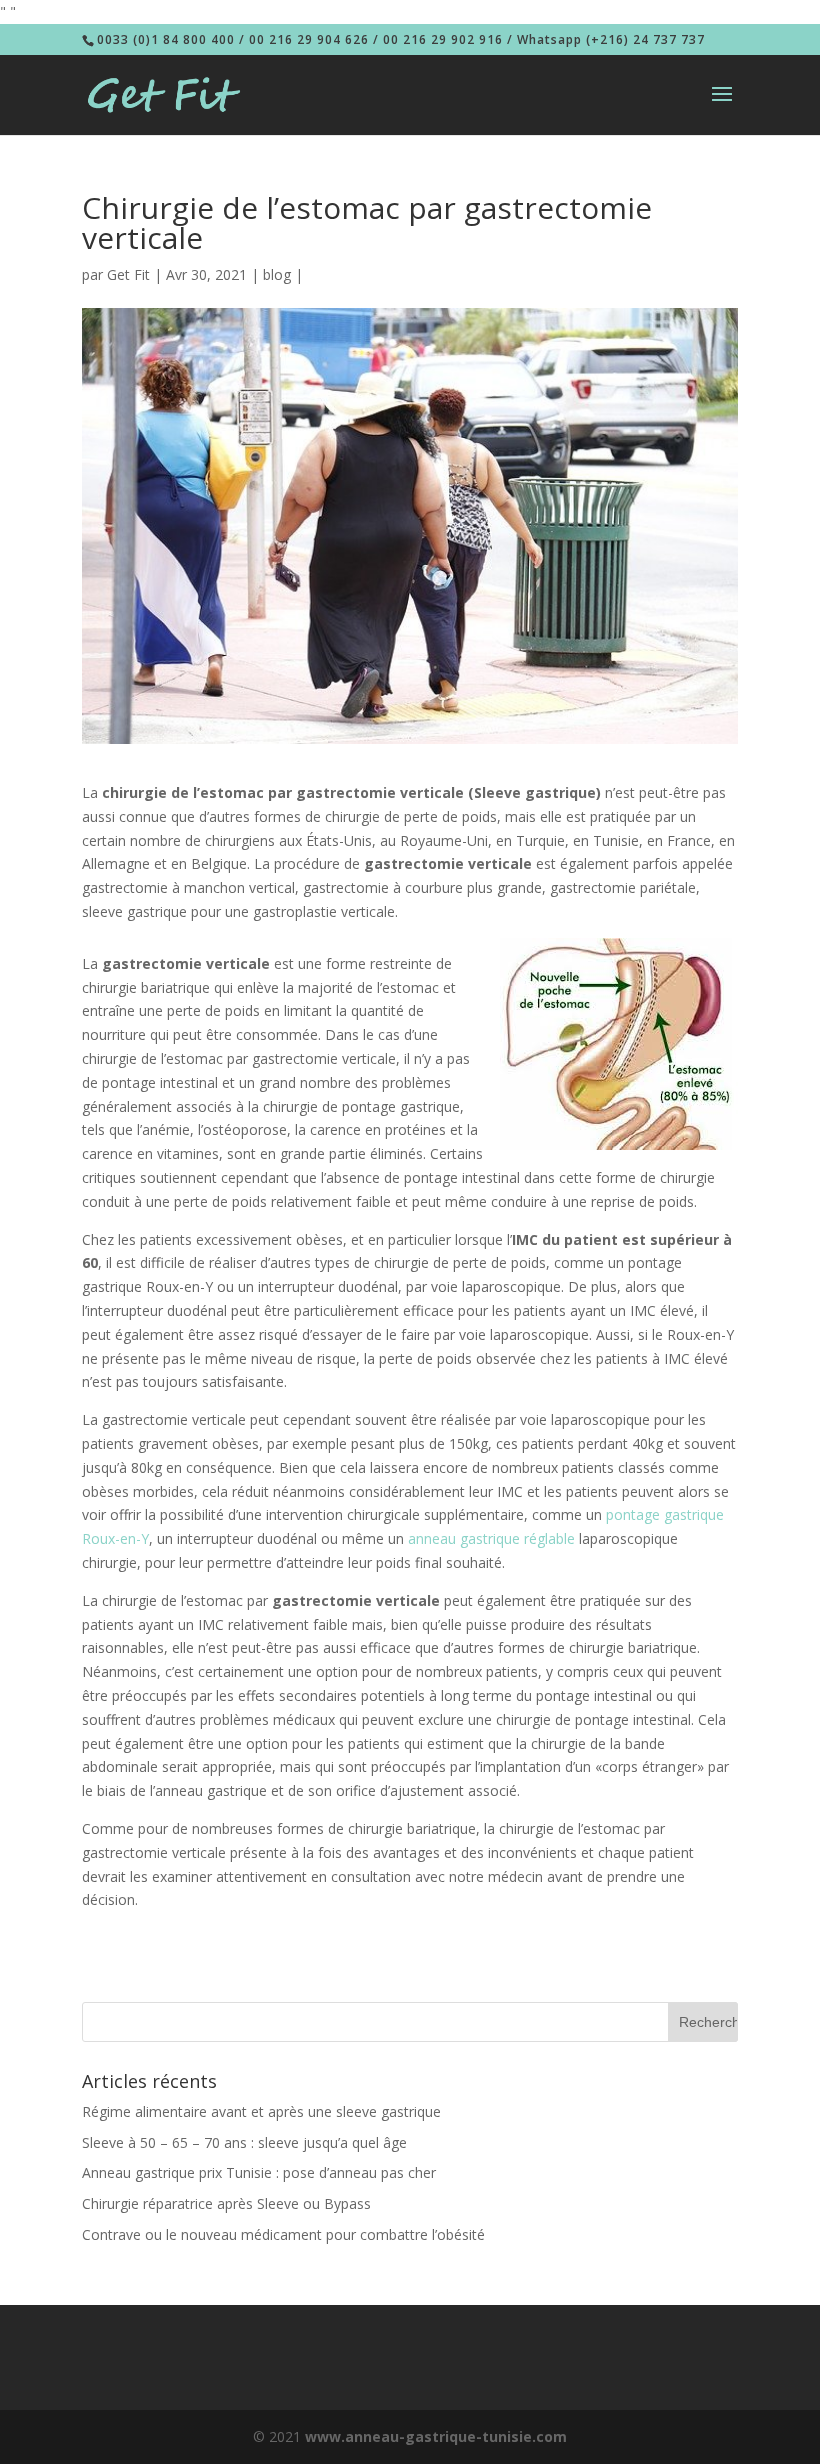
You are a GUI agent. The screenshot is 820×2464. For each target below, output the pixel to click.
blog (277, 274)
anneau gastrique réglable (491, 1538)
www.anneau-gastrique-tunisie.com (436, 2436)
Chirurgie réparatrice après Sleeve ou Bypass (226, 2203)
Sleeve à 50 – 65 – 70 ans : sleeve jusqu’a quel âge (244, 2142)
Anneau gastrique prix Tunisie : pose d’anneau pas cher (259, 2172)
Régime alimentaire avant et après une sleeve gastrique (261, 2111)
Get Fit (128, 274)
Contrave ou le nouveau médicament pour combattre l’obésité (283, 2234)
